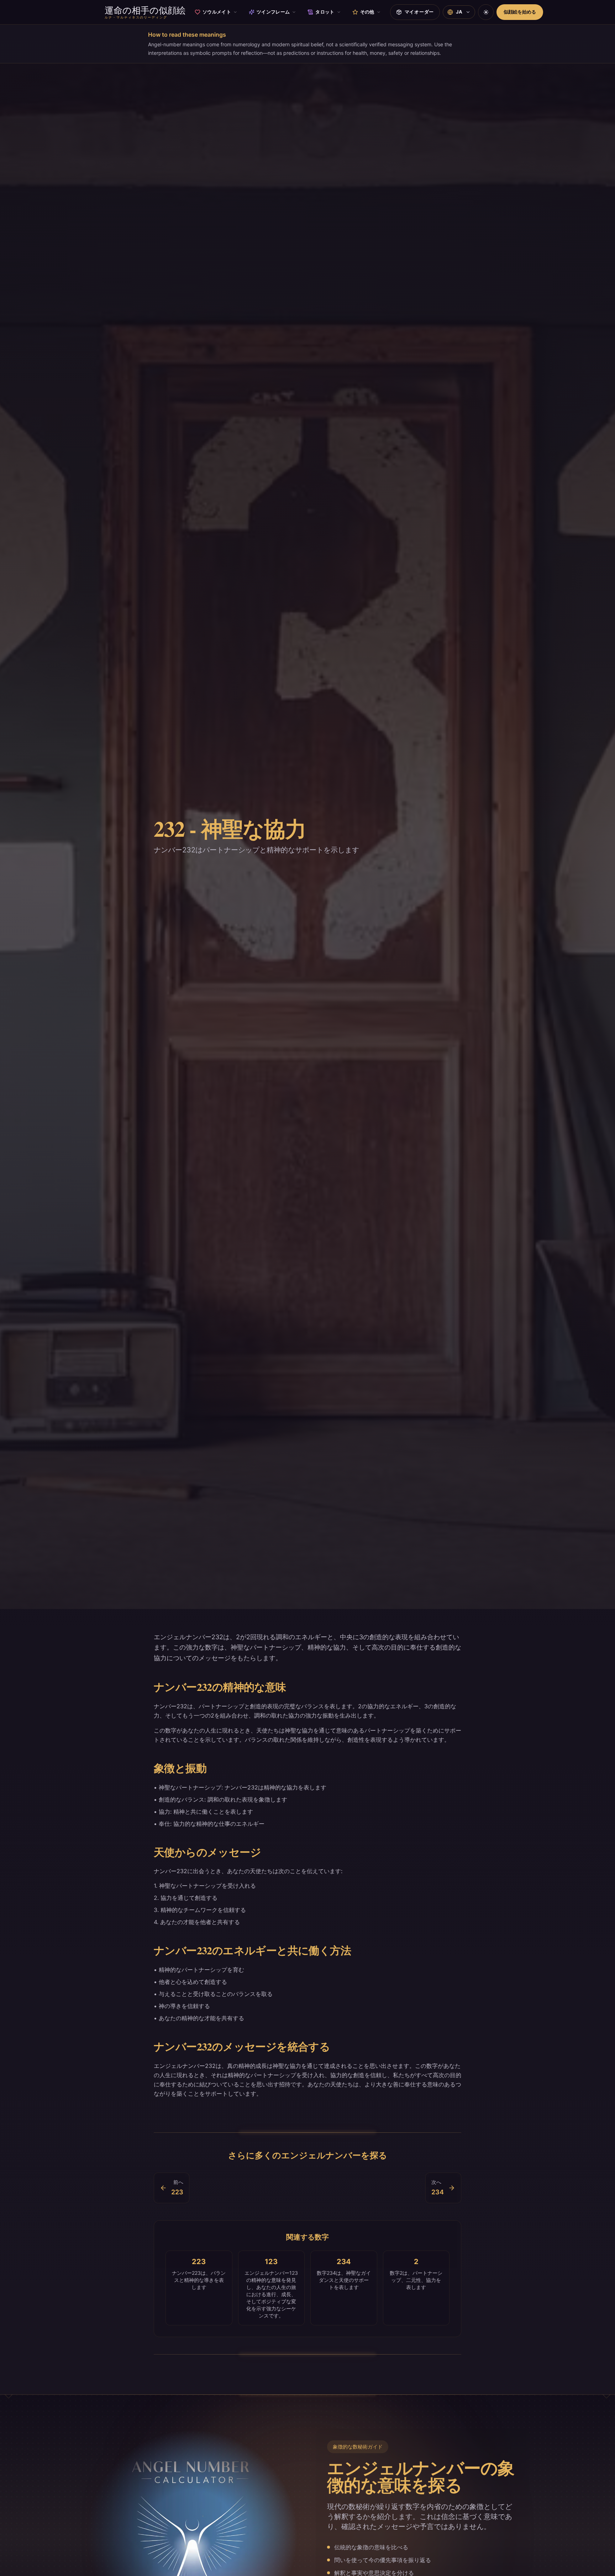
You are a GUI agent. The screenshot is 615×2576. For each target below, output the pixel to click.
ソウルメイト (217, 12)
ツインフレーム (273, 12)
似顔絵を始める (520, 12)
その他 (367, 12)
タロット (325, 12)
